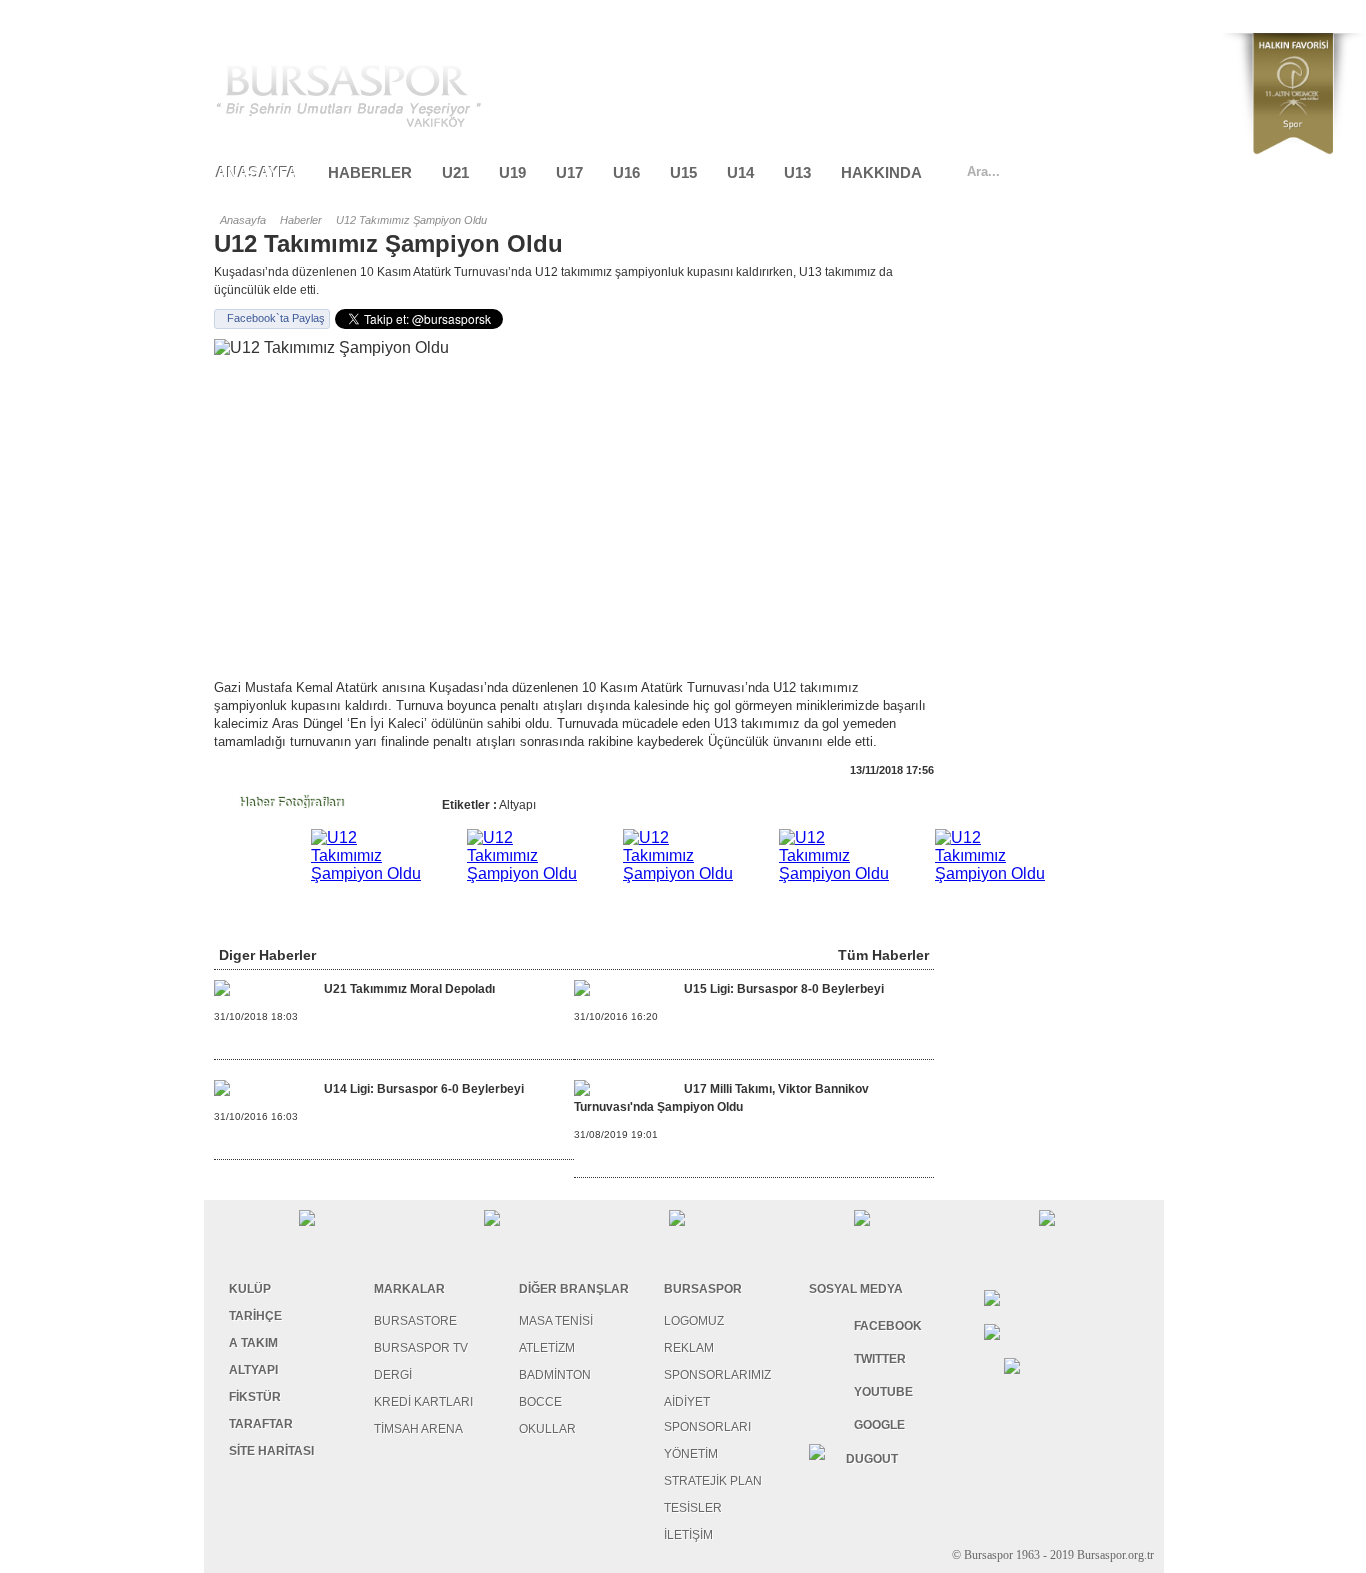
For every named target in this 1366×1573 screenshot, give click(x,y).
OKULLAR (547, 1429)
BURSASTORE (415, 1321)
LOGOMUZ (694, 1321)
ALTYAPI (253, 1370)
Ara (1146, 171)
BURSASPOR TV (421, 1348)
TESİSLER (693, 1508)
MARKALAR (409, 1289)
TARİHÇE (255, 1316)
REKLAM (689, 1348)
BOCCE (540, 1402)
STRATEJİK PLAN (713, 1481)
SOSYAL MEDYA (856, 1289)
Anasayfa (243, 220)
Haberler (301, 220)
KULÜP (250, 1289)
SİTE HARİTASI (271, 1451)
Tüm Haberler (883, 955)
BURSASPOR (703, 1289)
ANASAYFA (257, 172)
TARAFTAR (261, 1424)
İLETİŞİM (688, 1535)
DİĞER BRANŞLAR (574, 1289)
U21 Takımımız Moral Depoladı (409, 989)
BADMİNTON (555, 1375)
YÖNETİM (691, 1454)
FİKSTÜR (255, 1397)
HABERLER (370, 172)
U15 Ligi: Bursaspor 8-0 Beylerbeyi (784, 989)
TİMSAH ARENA (418, 1429)
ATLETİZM (547, 1348)
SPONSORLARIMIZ (717, 1375)
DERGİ (393, 1375)
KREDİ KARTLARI (423, 1402)
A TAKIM (253, 1343)
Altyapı (517, 805)
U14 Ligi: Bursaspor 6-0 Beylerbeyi (424, 1089)
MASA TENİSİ (556, 1321)
